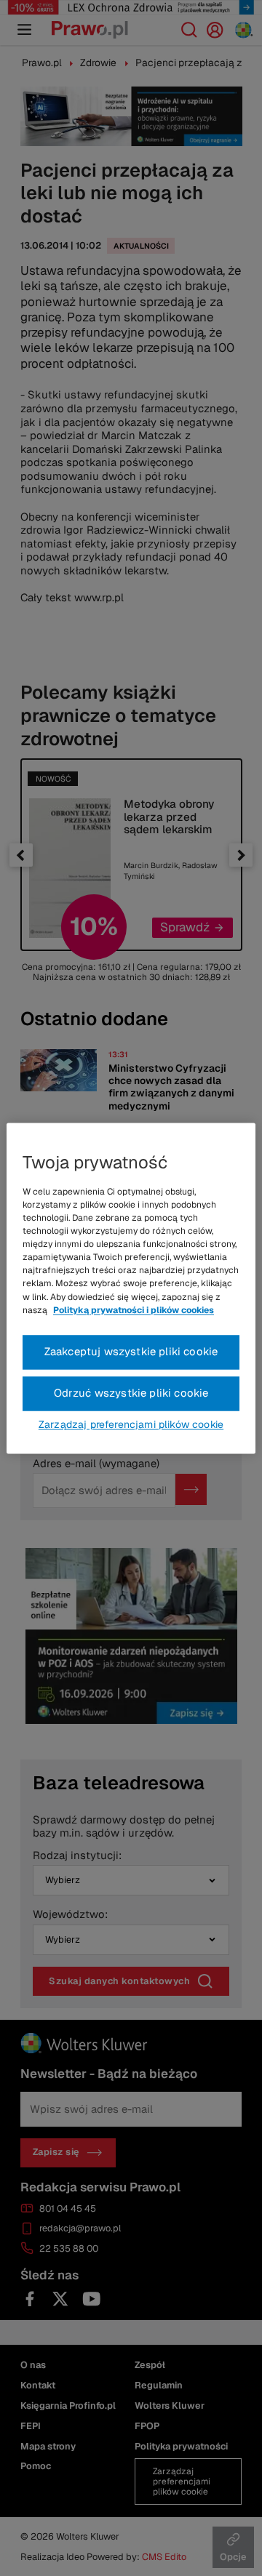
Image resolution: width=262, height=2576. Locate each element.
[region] (131, 1288)
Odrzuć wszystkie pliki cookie (131, 1393)
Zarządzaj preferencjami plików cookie (131, 1424)
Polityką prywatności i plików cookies (134, 1310)
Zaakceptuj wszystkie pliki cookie (131, 1351)
